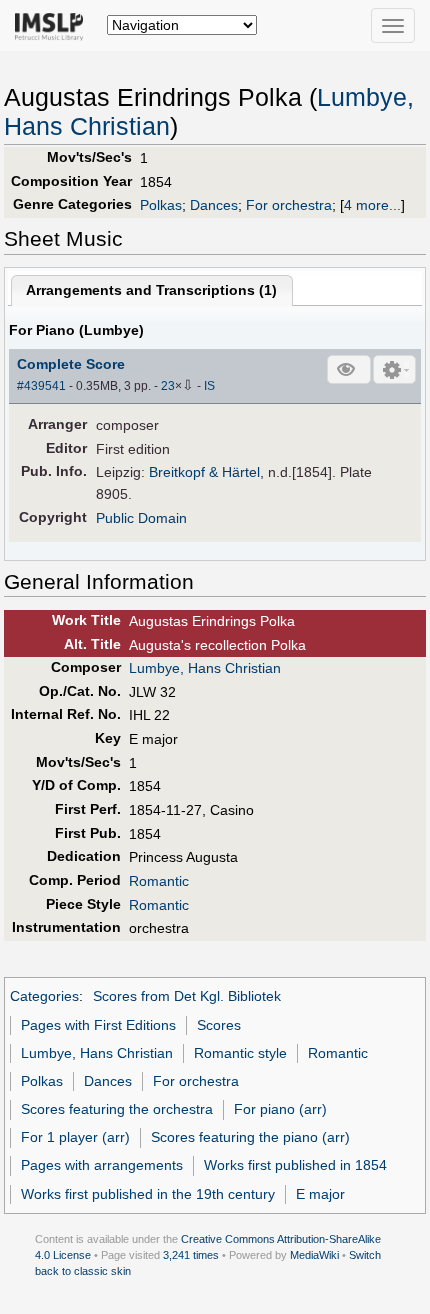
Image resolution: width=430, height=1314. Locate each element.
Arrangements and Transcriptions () (151, 290)
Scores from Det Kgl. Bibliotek (187, 996)
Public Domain (141, 518)
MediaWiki (314, 1255)
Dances (214, 205)
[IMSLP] (53, 25)
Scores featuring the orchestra (117, 1109)
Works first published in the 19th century (148, 1194)
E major (320, 1194)
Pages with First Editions (98, 1025)
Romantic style (240, 1053)
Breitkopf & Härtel (204, 472)
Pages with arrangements (102, 1165)
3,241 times (191, 1255)
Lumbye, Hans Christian (205, 668)
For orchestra (289, 205)
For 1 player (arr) (75, 1137)
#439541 (41, 386)
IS (209, 386)
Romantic (159, 881)
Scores (219, 1025)
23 (168, 386)
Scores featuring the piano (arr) (250, 1137)
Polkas (161, 205)
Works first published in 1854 (295, 1165)
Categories (44, 996)
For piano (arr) (280, 1109)
